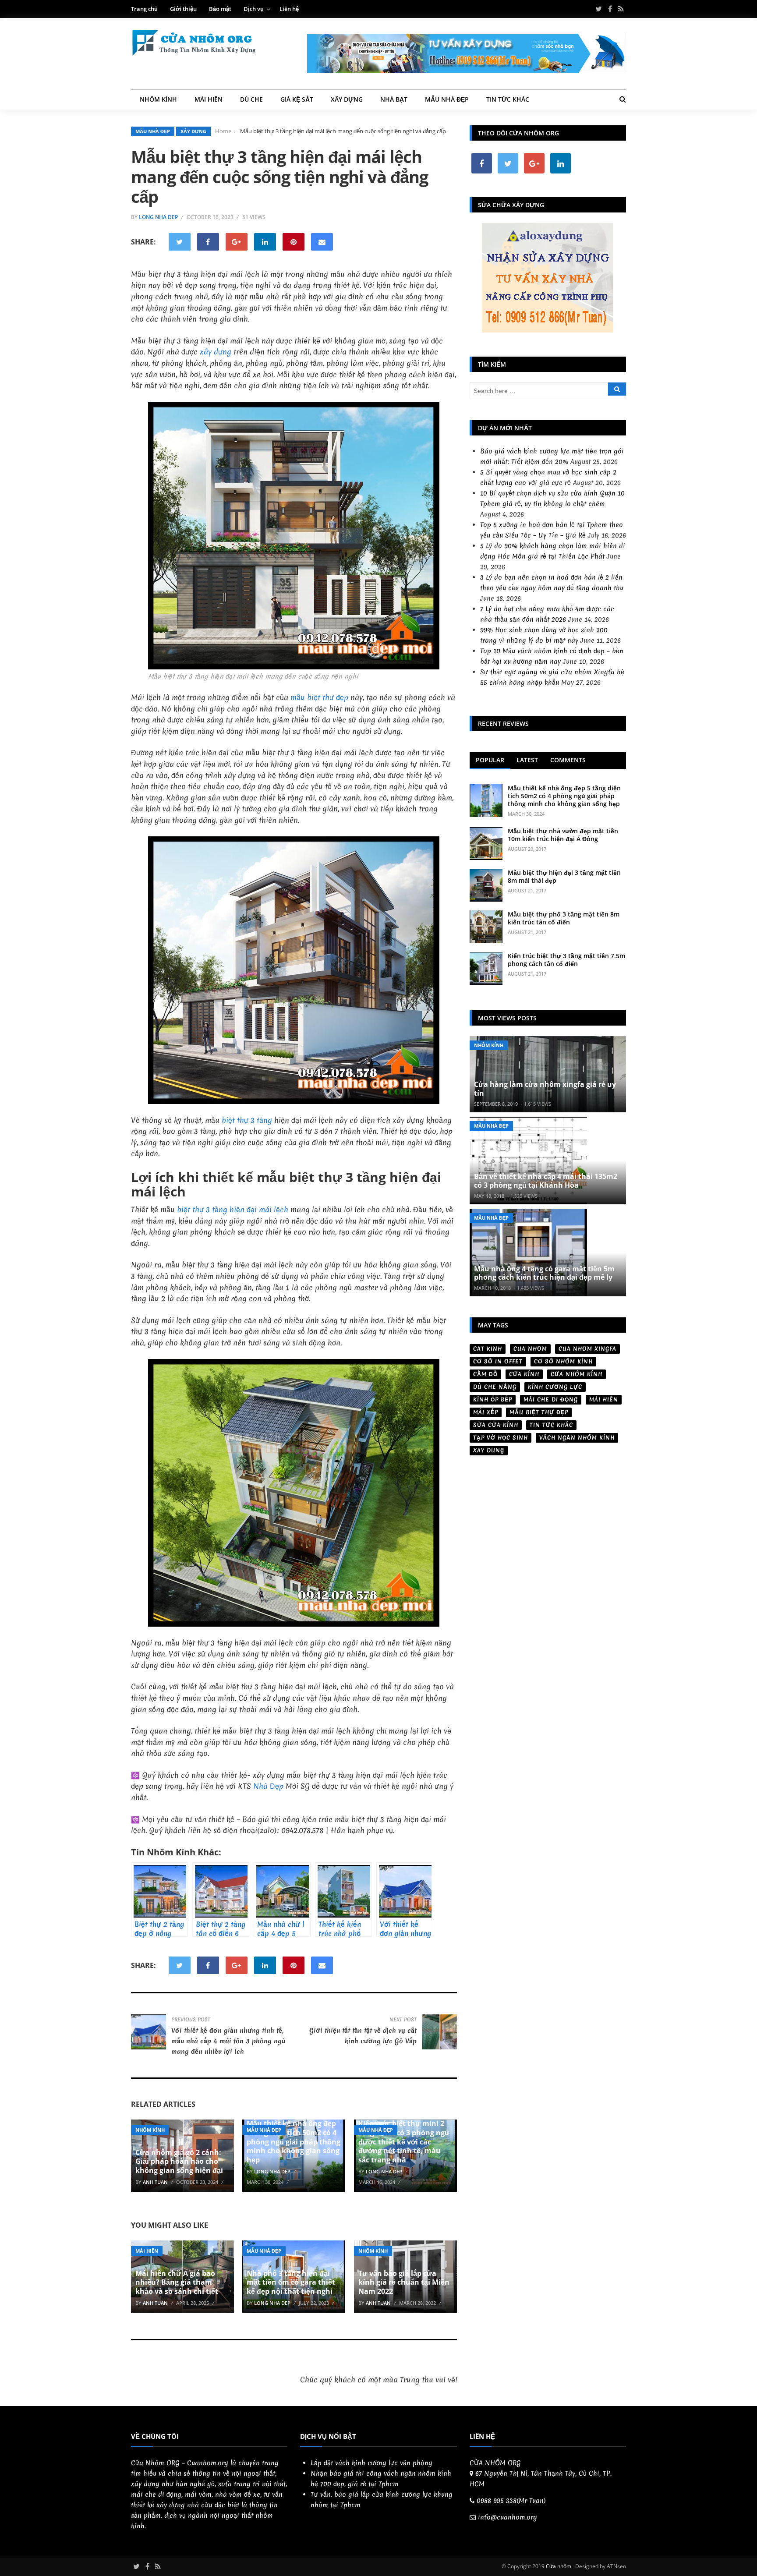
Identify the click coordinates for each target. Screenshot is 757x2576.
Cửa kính (524, 1374)
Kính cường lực (555, 1387)
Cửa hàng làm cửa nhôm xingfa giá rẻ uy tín (545, 1088)
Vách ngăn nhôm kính (577, 1438)
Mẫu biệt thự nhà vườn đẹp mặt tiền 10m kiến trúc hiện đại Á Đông (563, 835)
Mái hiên (209, 99)
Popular (490, 760)
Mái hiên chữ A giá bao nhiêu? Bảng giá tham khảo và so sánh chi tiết (177, 2282)
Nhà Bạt (394, 99)
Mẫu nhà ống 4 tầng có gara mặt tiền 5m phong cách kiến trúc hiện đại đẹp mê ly (544, 1273)
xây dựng (216, 352)
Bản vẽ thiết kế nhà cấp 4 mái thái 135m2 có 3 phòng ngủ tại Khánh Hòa (546, 1180)
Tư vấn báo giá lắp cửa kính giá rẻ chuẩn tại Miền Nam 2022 (404, 2282)
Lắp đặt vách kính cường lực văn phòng (371, 2463)
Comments (568, 760)
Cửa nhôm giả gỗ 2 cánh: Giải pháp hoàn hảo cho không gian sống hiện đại (179, 2162)
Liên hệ (289, 9)
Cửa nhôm (559, 2566)
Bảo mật (220, 9)
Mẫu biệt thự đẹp (539, 1412)
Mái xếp (486, 1412)
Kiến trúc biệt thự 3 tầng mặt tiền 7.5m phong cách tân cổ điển (566, 960)
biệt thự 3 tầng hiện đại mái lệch (233, 1209)
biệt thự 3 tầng (247, 1120)
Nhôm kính (158, 99)
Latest (527, 760)
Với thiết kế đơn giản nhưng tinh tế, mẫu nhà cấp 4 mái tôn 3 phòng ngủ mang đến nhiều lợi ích (228, 2041)
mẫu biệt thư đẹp (319, 697)
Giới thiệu (183, 9)
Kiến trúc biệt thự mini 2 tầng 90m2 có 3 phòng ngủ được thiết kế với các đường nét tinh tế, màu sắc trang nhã (404, 2142)
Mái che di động (551, 1399)
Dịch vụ (254, 9)
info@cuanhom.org (508, 2517)
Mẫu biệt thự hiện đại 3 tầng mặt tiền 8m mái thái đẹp (564, 876)
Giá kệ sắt (297, 99)
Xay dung (489, 1450)
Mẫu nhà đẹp (447, 99)
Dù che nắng (495, 1387)
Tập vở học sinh (501, 1438)
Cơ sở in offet (498, 1361)
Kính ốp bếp (493, 1399)
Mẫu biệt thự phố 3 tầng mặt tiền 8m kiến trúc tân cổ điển (564, 918)
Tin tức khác (508, 99)
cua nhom (530, 1349)
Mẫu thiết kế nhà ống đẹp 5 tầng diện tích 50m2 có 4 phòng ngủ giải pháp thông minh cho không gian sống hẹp (294, 2142)
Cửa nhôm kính (577, 1374)
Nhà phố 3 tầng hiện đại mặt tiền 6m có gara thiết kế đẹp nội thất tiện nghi (291, 2282)
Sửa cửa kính (496, 1425)
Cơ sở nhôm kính (563, 1361)
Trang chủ (144, 9)
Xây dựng (347, 99)
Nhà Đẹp (268, 1786)
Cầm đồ (485, 1374)
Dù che (251, 99)
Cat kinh (488, 1349)
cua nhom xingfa (587, 1349)
